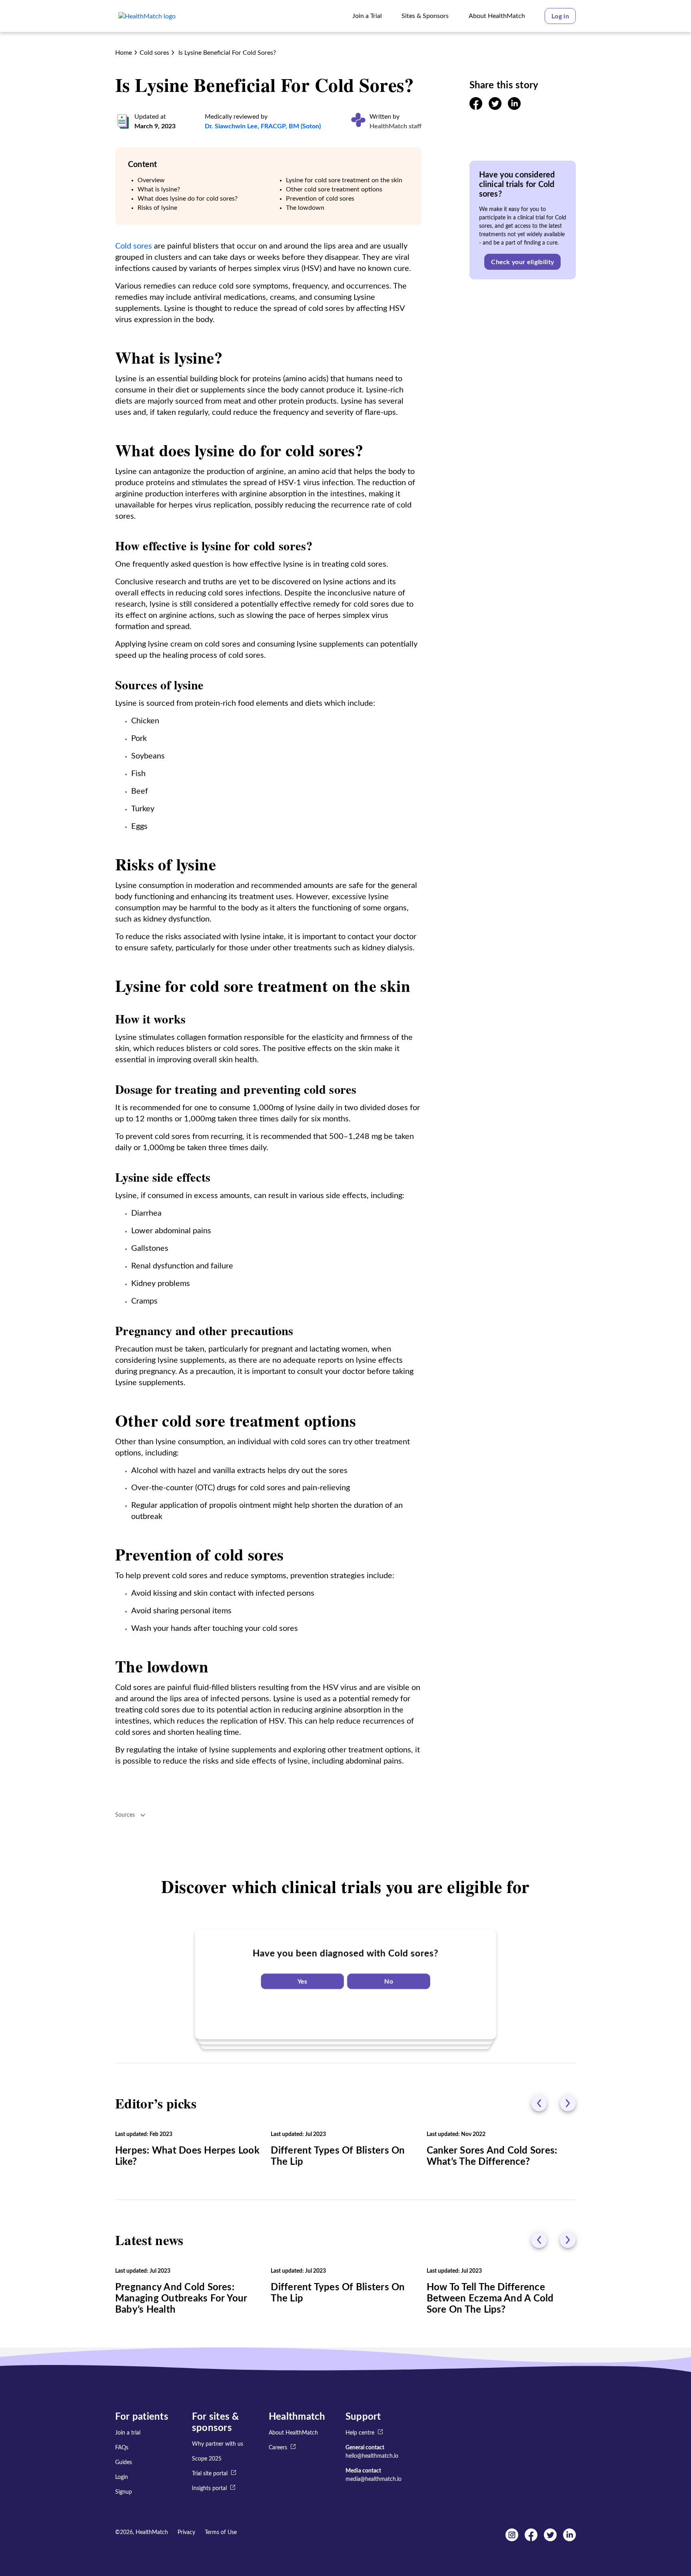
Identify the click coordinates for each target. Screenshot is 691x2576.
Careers (278, 2448)
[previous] (539, 2103)
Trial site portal (210, 2474)
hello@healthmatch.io (372, 2456)
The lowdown (305, 208)
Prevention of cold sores (320, 199)
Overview (151, 180)
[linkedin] (514, 108)
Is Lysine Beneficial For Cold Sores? (226, 53)
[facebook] (476, 108)
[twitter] (495, 108)
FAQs (122, 2448)
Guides (124, 2463)
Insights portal (209, 2488)
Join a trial (128, 2433)
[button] (560, 16)
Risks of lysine (157, 208)
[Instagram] (512, 2539)
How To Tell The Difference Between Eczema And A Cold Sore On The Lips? (490, 2299)
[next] (568, 2103)
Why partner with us (218, 2444)
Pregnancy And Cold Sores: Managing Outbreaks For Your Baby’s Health (181, 2299)
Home (124, 53)
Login (122, 2477)
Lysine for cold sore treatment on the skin (344, 180)
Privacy (186, 2532)
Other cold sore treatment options (334, 189)
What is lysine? (159, 189)
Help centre (360, 2433)
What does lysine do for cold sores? (188, 199)
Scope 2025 (207, 2459)
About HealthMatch (293, 2433)
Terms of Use (221, 2532)
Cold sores (154, 53)
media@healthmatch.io (373, 2479)
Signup (124, 2492)
